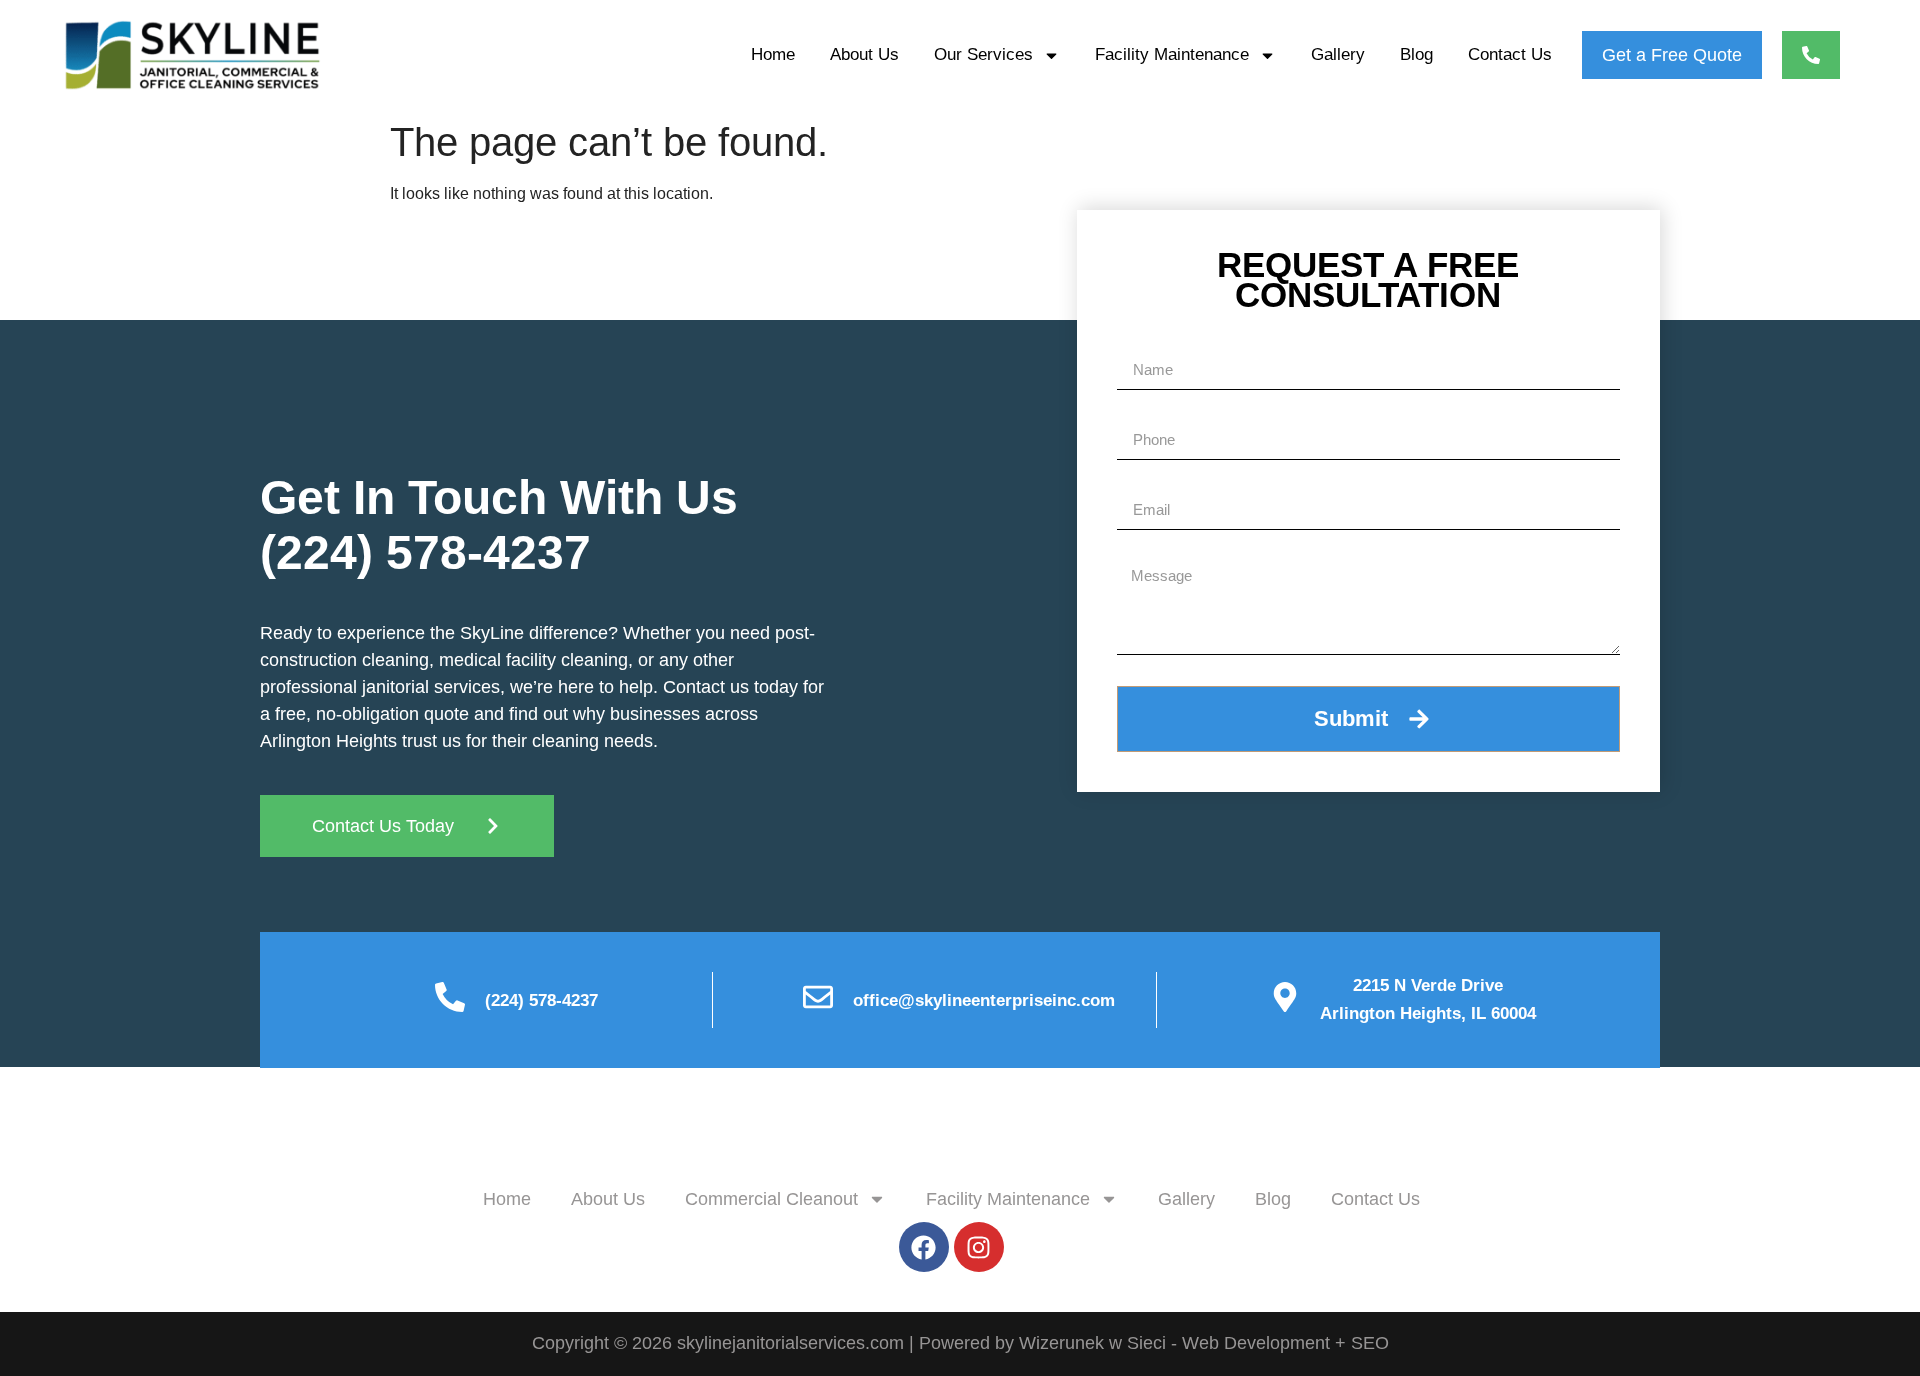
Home (773, 54)
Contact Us (1510, 54)
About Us (864, 54)
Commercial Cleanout (771, 1199)
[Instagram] (979, 1247)
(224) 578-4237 (425, 552)
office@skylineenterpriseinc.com (984, 1000)
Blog (1416, 54)
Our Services (983, 54)
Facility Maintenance (1172, 54)
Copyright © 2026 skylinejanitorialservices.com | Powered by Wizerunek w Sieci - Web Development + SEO (960, 1343)
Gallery (1338, 54)
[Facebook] (924, 1247)
